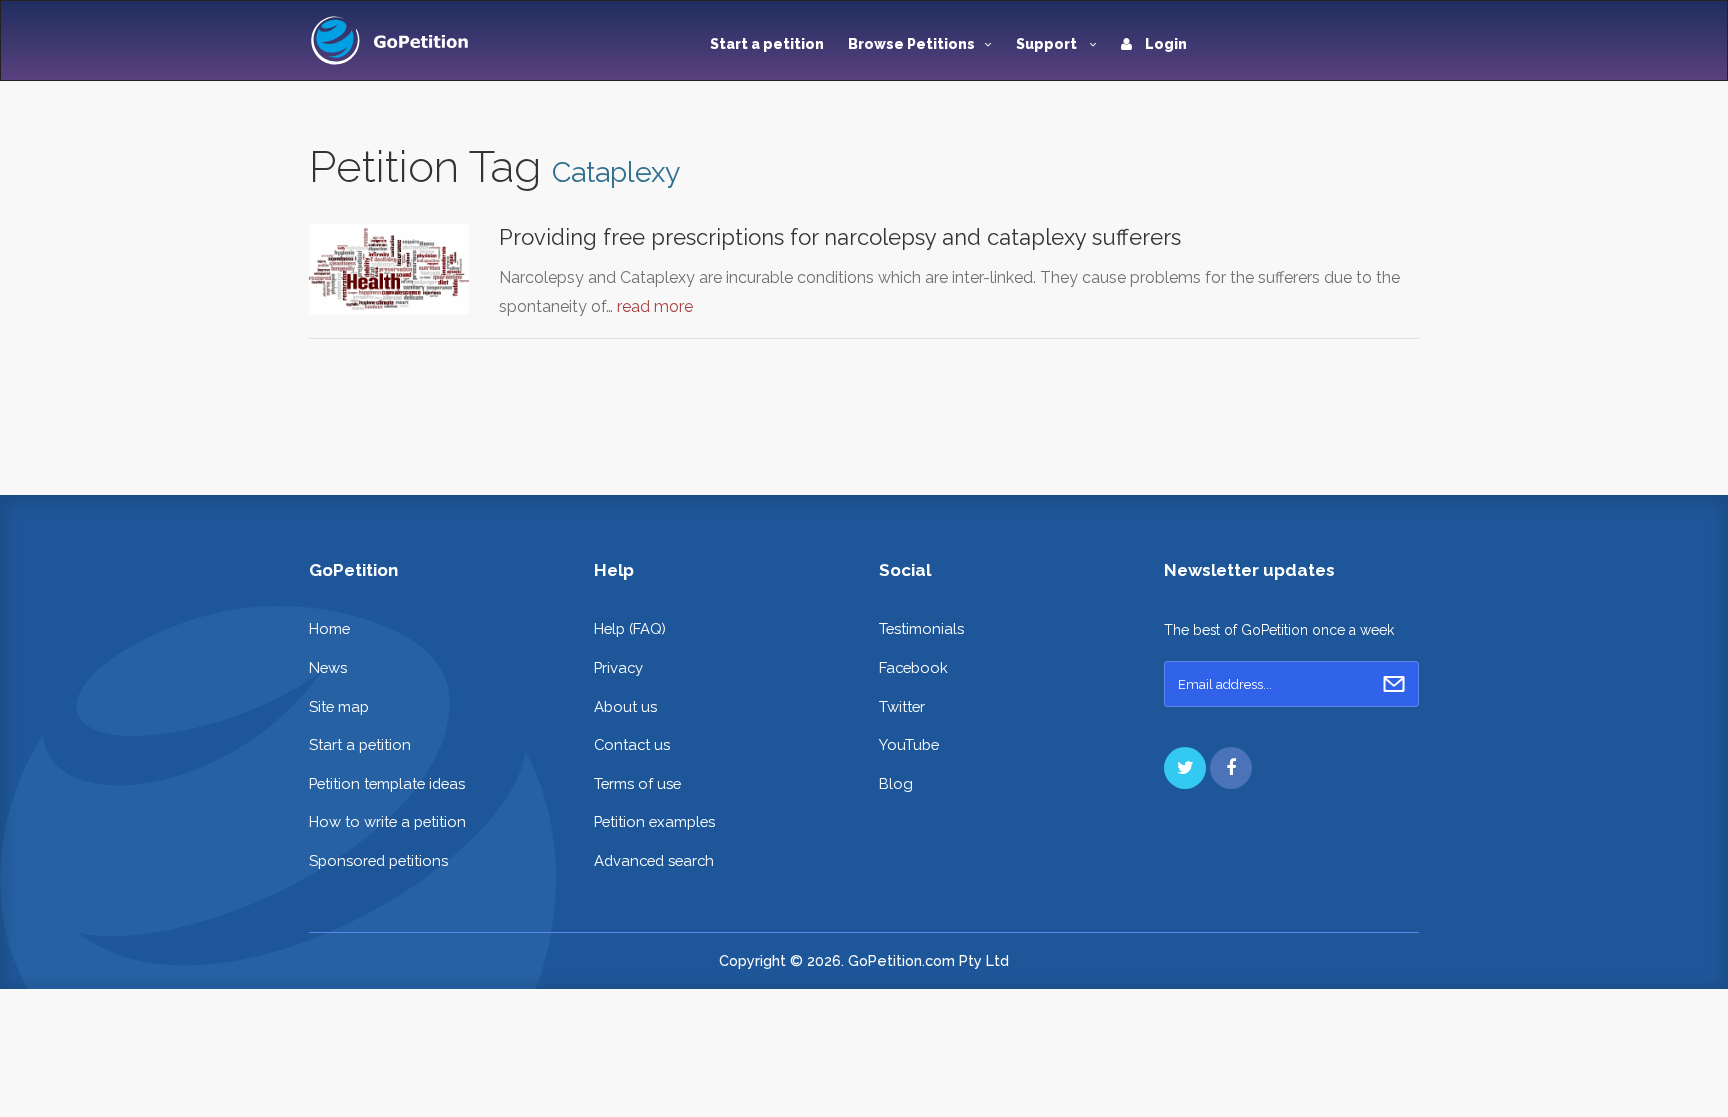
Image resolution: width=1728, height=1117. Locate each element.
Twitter (902, 706)
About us (625, 706)
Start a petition (767, 44)
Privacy (618, 667)
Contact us (632, 744)
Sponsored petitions (378, 860)
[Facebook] (1231, 768)
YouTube (909, 744)
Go (1394, 684)
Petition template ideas (387, 783)
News (328, 667)
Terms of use (637, 783)
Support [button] (1048, 44)
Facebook (913, 667)
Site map (339, 706)
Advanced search (654, 860)
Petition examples (654, 821)
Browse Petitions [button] (911, 44)
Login (1164, 44)
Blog (896, 783)
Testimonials (921, 628)
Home (329, 628)
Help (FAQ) (630, 628)
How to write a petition (387, 821)
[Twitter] (1185, 768)
